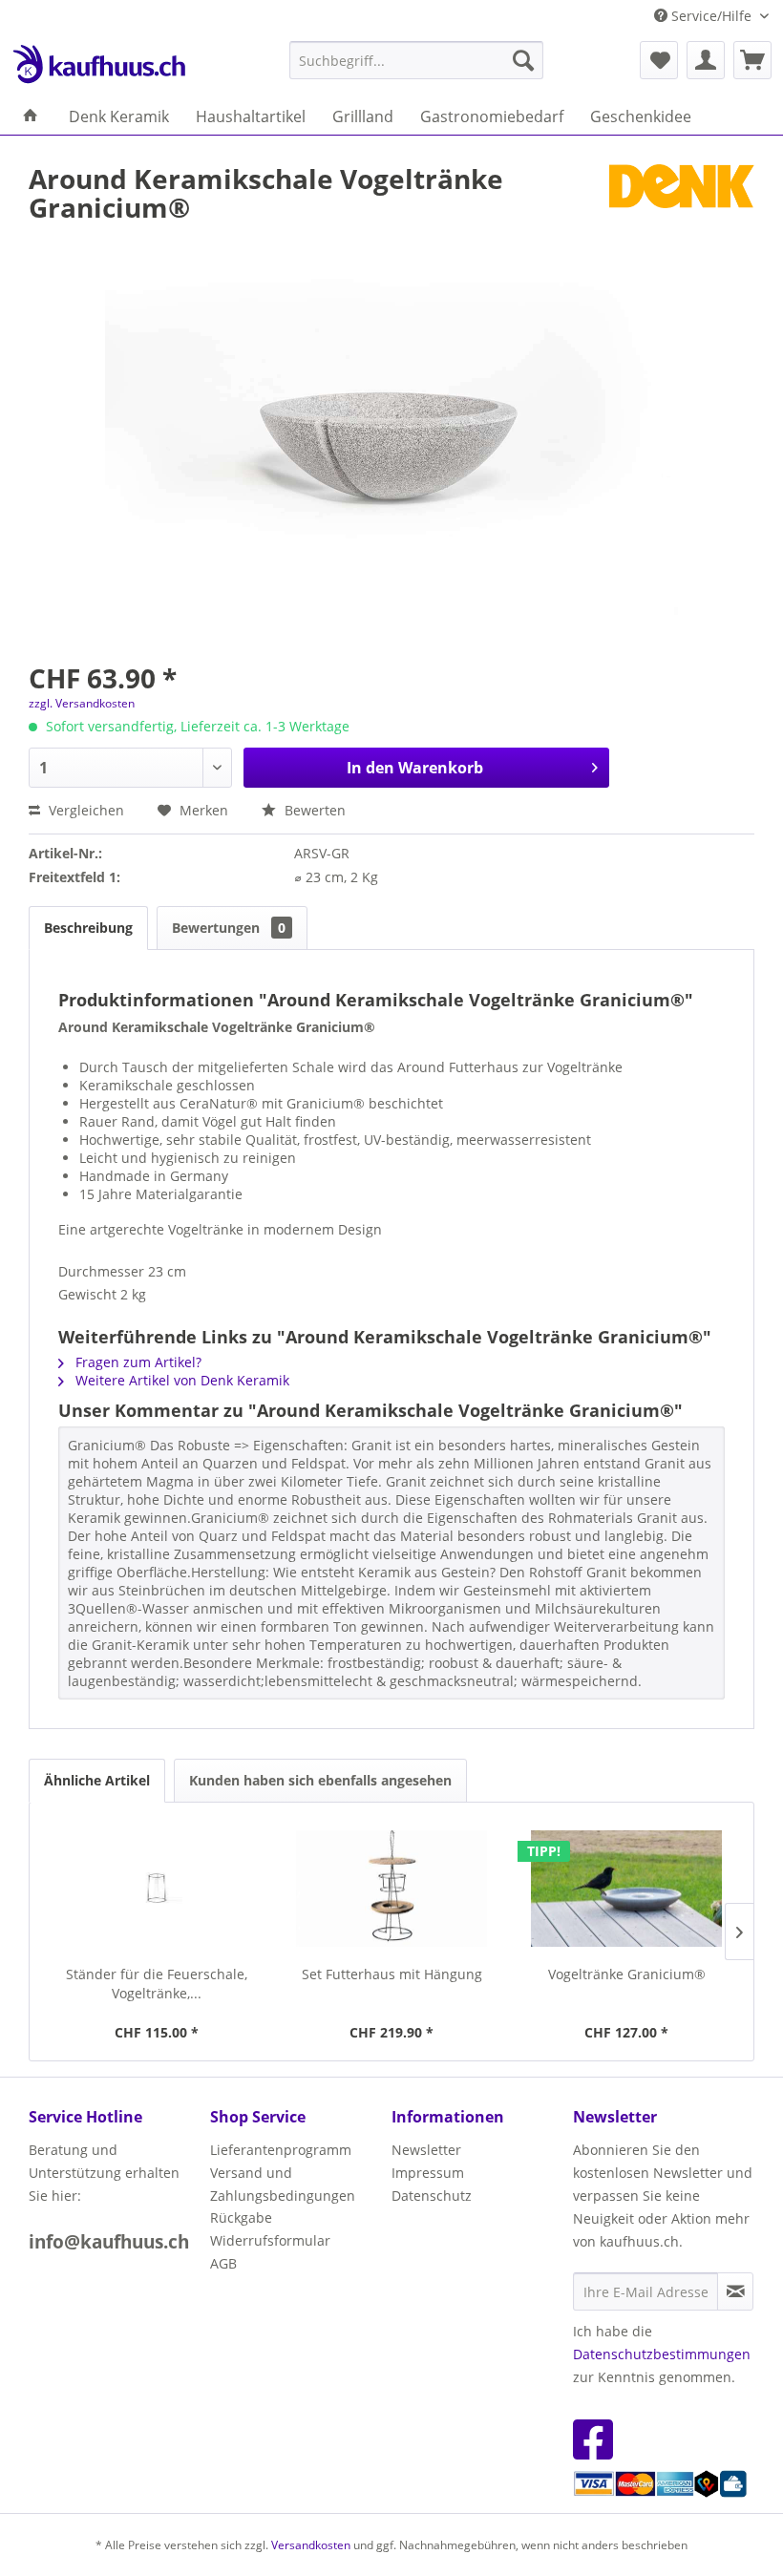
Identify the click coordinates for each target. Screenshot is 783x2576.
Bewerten (313, 810)
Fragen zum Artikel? (137, 1362)
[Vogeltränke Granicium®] (626, 1889)
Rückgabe (241, 2217)
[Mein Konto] (706, 60)
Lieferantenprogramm (281, 2150)
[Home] (31, 116)
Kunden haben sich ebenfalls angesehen (320, 1780)
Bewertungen (229, 928)
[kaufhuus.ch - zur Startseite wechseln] (98, 65)
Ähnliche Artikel (97, 1780)
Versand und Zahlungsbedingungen (283, 2184)
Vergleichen (85, 810)
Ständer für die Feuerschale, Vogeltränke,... (157, 1984)
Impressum (428, 2173)
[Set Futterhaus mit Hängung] (391, 1889)
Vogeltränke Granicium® (627, 1974)
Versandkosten (311, 2545)
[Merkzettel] (659, 60)
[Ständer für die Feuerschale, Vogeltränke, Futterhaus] (157, 1889)
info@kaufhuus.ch (109, 2242)
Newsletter (426, 2150)
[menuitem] (417, 60)
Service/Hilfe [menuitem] (711, 16)
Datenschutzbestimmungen (662, 2354)
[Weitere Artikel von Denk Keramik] (682, 198)
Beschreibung (88, 928)
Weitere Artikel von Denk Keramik (180, 1380)
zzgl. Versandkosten (82, 703)
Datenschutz (432, 2196)
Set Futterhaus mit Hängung (392, 1974)
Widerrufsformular (270, 2240)
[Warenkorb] (752, 60)
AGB (223, 2263)
